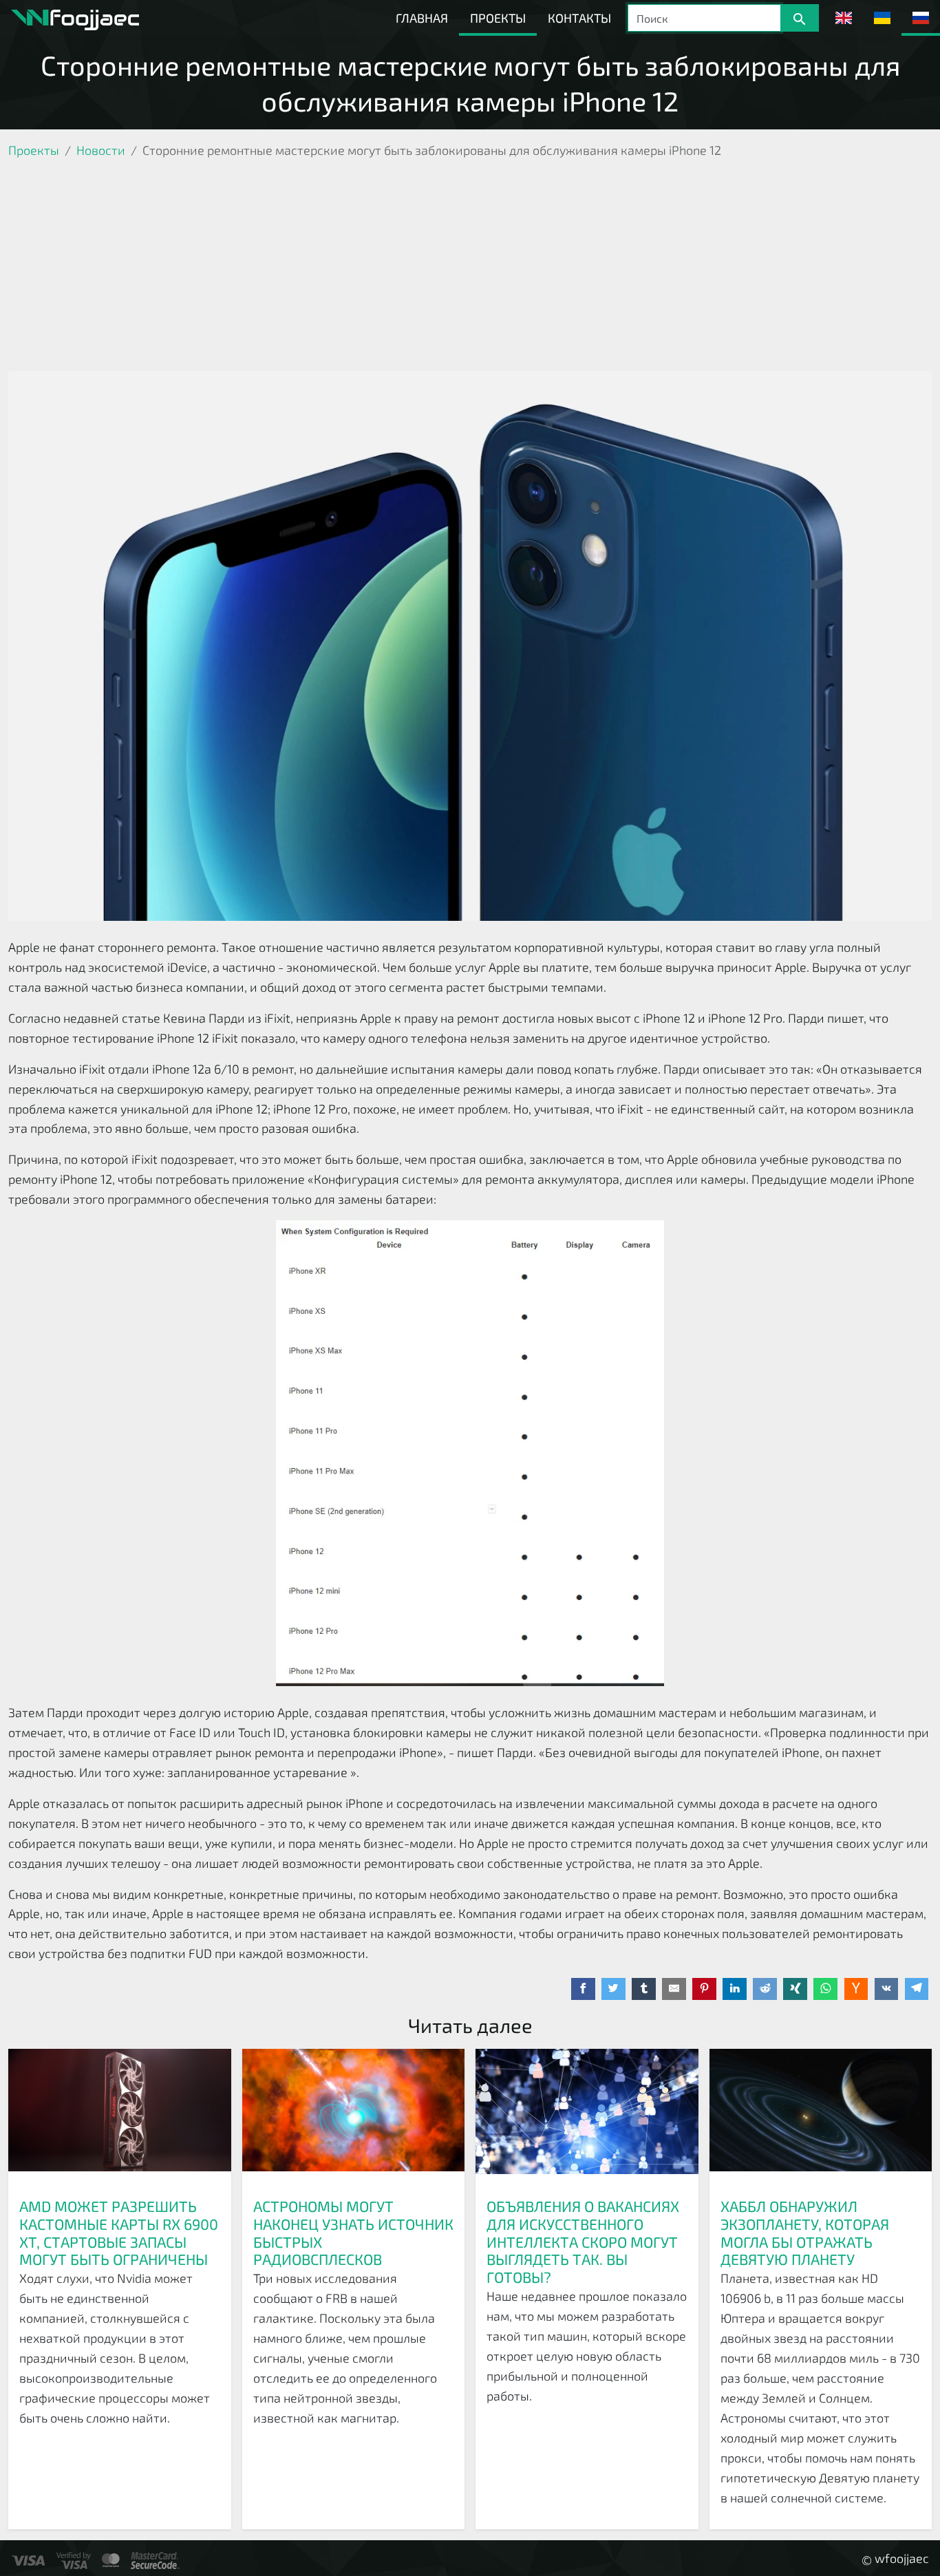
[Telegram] (917, 1989)
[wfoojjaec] (75, 18)
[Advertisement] (470, 268)
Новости (101, 150)
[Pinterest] (704, 1989)
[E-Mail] (674, 1989)
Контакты (579, 18)
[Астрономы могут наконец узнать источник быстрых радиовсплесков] (354, 2118)
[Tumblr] (644, 1989)
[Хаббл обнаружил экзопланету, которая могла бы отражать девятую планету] (821, 2118)
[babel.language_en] (844, 18)
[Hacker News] (856, 1989)
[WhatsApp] (825, 1989)
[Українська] (882, 18)
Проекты (498, 18)
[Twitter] (613, 1989)
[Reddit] (765, 1989)
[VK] (887, 1989)
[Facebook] (583, 1989)
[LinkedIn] (735, 1989)
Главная (422, 18)
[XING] (795, 1989)
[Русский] (921, 18)
